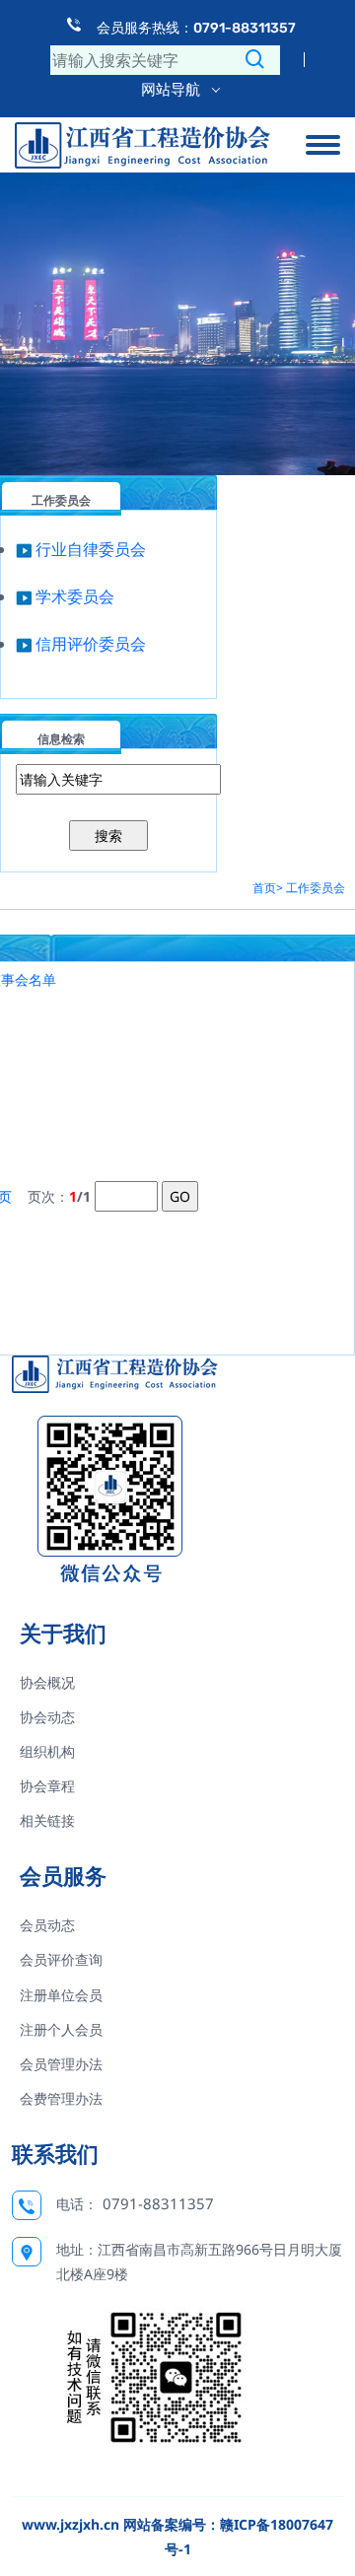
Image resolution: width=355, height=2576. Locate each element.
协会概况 (47, 1682)
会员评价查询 (61, 1959)
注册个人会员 (61, 2029)
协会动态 (47, 1717)
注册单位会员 (61, 1995)
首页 (264, 888)
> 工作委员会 (311, 888)
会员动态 (47, 1925)
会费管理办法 (61, 2098)
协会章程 (47, 1786)
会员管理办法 (61, 2064)
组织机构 (47, 1751)
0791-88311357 (158, 2203)
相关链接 (47, 1820)
